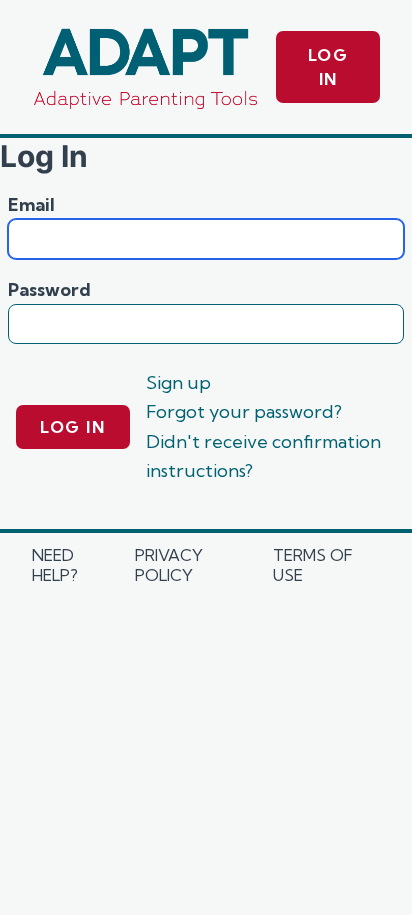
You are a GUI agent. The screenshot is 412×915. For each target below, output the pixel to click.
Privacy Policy (169, 565)
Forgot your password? (244, 411)
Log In (328, 67)
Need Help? (55, 565)
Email (31, 204)
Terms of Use (313, 565)
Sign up (178, 382)
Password (49, 289)
